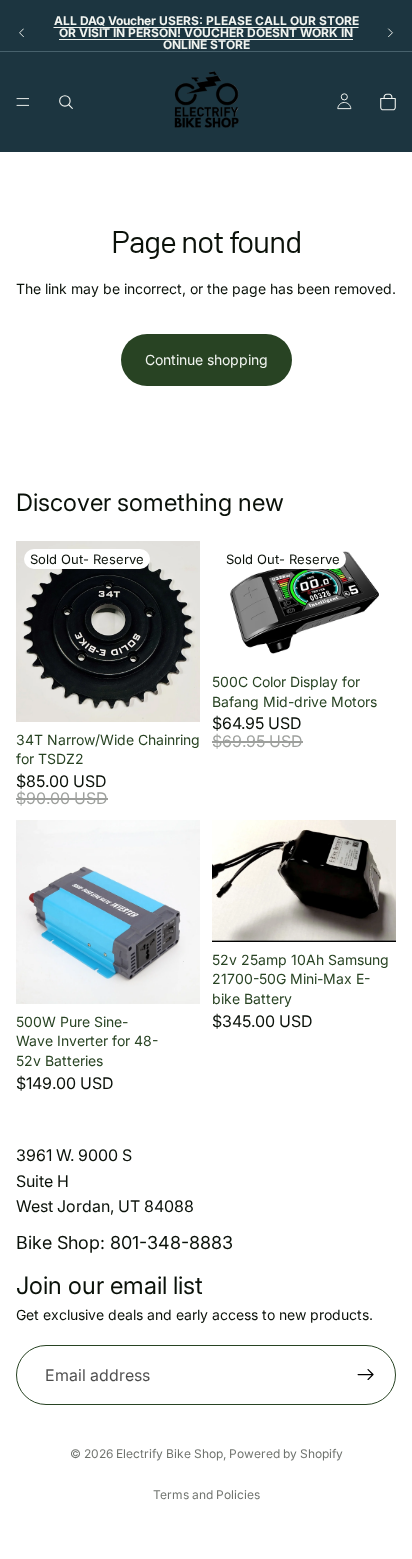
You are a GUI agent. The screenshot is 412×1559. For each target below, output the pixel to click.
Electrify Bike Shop (169, 1453)
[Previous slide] (22, 33)
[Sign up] (366, 1375)
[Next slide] (390, 33)
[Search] (66, 102)
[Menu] (23, 102)
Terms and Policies (206, 1494)
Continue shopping (206, 359)
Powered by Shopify (286, 1453)
